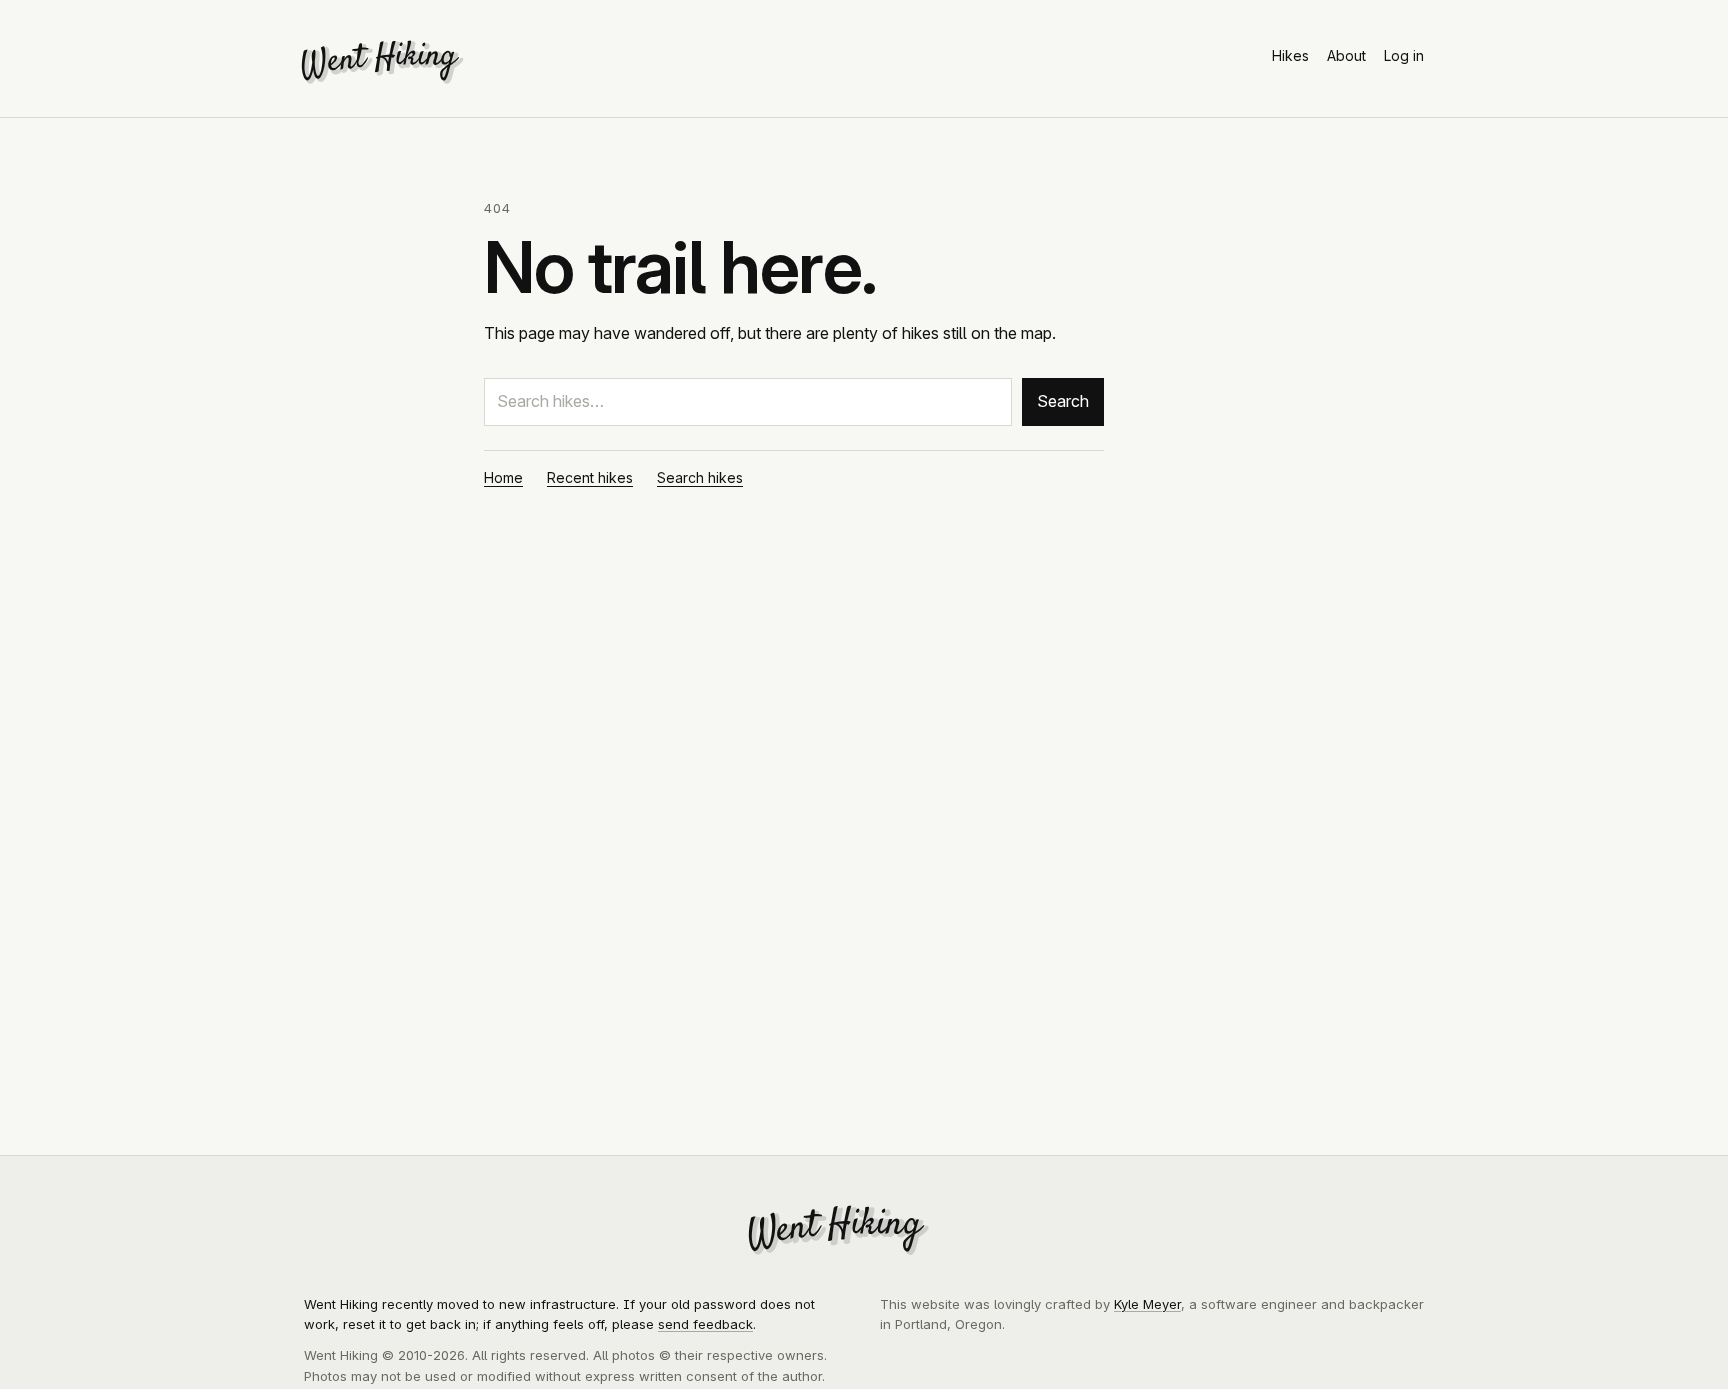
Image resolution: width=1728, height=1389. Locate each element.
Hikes (1290, 55)
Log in (1404, 55)
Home (503, 477)
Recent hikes (590, 477)
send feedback (705, 1324)
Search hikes (700, 477)
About (1346, 55)
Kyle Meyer (1147, 1304)
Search (1063, 401)
